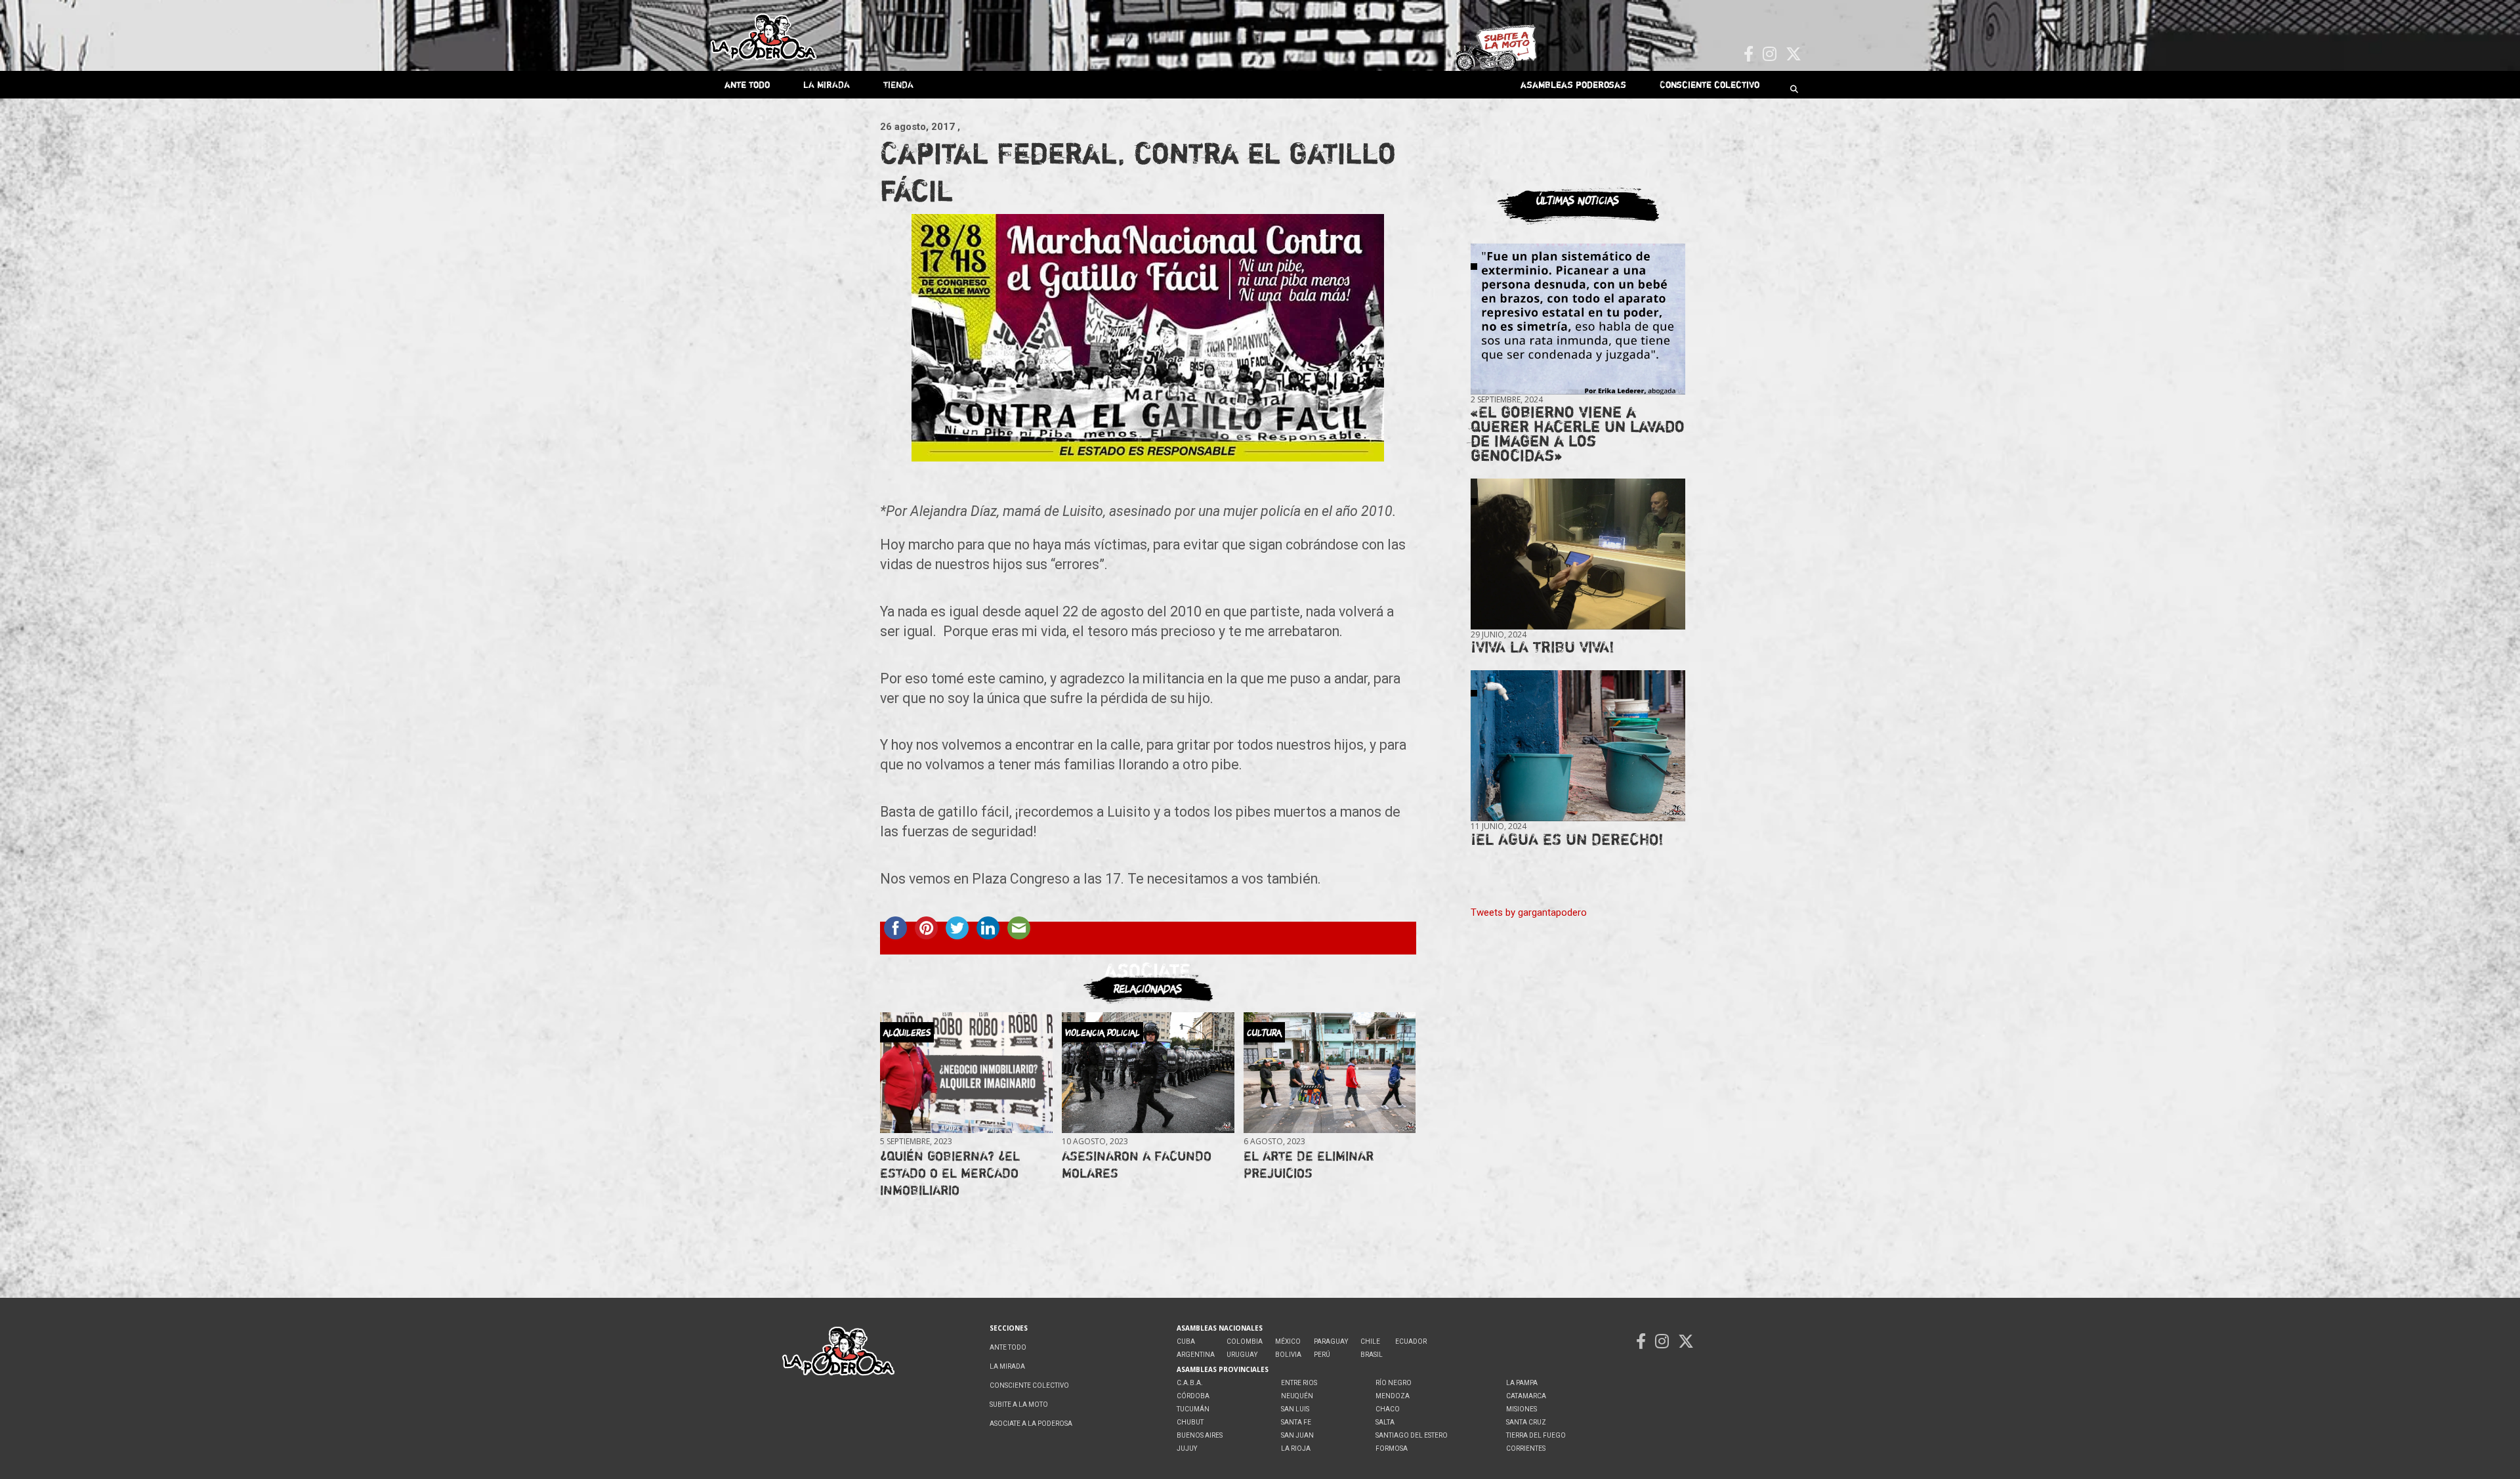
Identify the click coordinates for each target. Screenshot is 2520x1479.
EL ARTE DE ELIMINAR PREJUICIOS (1309, 1164)
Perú (1322, 1355)
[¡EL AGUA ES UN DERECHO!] (1578, 746)
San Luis (1295, 1409)
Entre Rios (1299, 1383)
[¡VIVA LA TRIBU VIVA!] (1578, 554)
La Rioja (1296, 1448)
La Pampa (1522, 1383)
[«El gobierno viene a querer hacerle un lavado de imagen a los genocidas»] (1578, 319)
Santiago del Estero (1412, 1435)
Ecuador (1411, 1341)
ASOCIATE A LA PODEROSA (1031, 1424)
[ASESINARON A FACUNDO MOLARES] (1148, 1072)
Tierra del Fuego (1536, 1435)
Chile (1370, 1341)
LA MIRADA (827, 84)
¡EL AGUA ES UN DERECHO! (1567, 839)
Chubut (1190, 1422)
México (1288, 1341)
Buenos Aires (1200, 1435)
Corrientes (1526, 1448)
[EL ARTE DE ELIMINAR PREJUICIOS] (1330, 1072)
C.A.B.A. (1190, 1383)
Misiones (1522, 1409)
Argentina (1196, 1355)
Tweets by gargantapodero (1529, 912)
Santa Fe (1296, 1422)
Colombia (1245, 1341)
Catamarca (1526, 1396)
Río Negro (1394, 1383)
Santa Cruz (1526, 1422)
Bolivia (1288, 1355)
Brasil (1372, 1355)
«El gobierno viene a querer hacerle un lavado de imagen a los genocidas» (1578, 434)
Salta (1385, 1422)
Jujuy (1187, 1448)
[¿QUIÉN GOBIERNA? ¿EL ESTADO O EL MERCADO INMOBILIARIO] (966, 1072)
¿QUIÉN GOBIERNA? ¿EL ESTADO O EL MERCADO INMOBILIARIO (950, 1173)
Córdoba (1193, 1396)
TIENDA (898, 84)
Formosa (1392, 1448)
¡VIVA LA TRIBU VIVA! (1543, 647)
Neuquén (1297, 1396)
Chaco (1388, 1409)
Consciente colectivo (1710, 84)
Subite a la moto (1019, 1404)
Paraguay (1331, 1341)
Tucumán (1193, 1409)
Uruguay (1242, 1355)
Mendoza (1393, 1396)
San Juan (1297, 1435)
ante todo (747, 84)
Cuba (1186, 1341)
